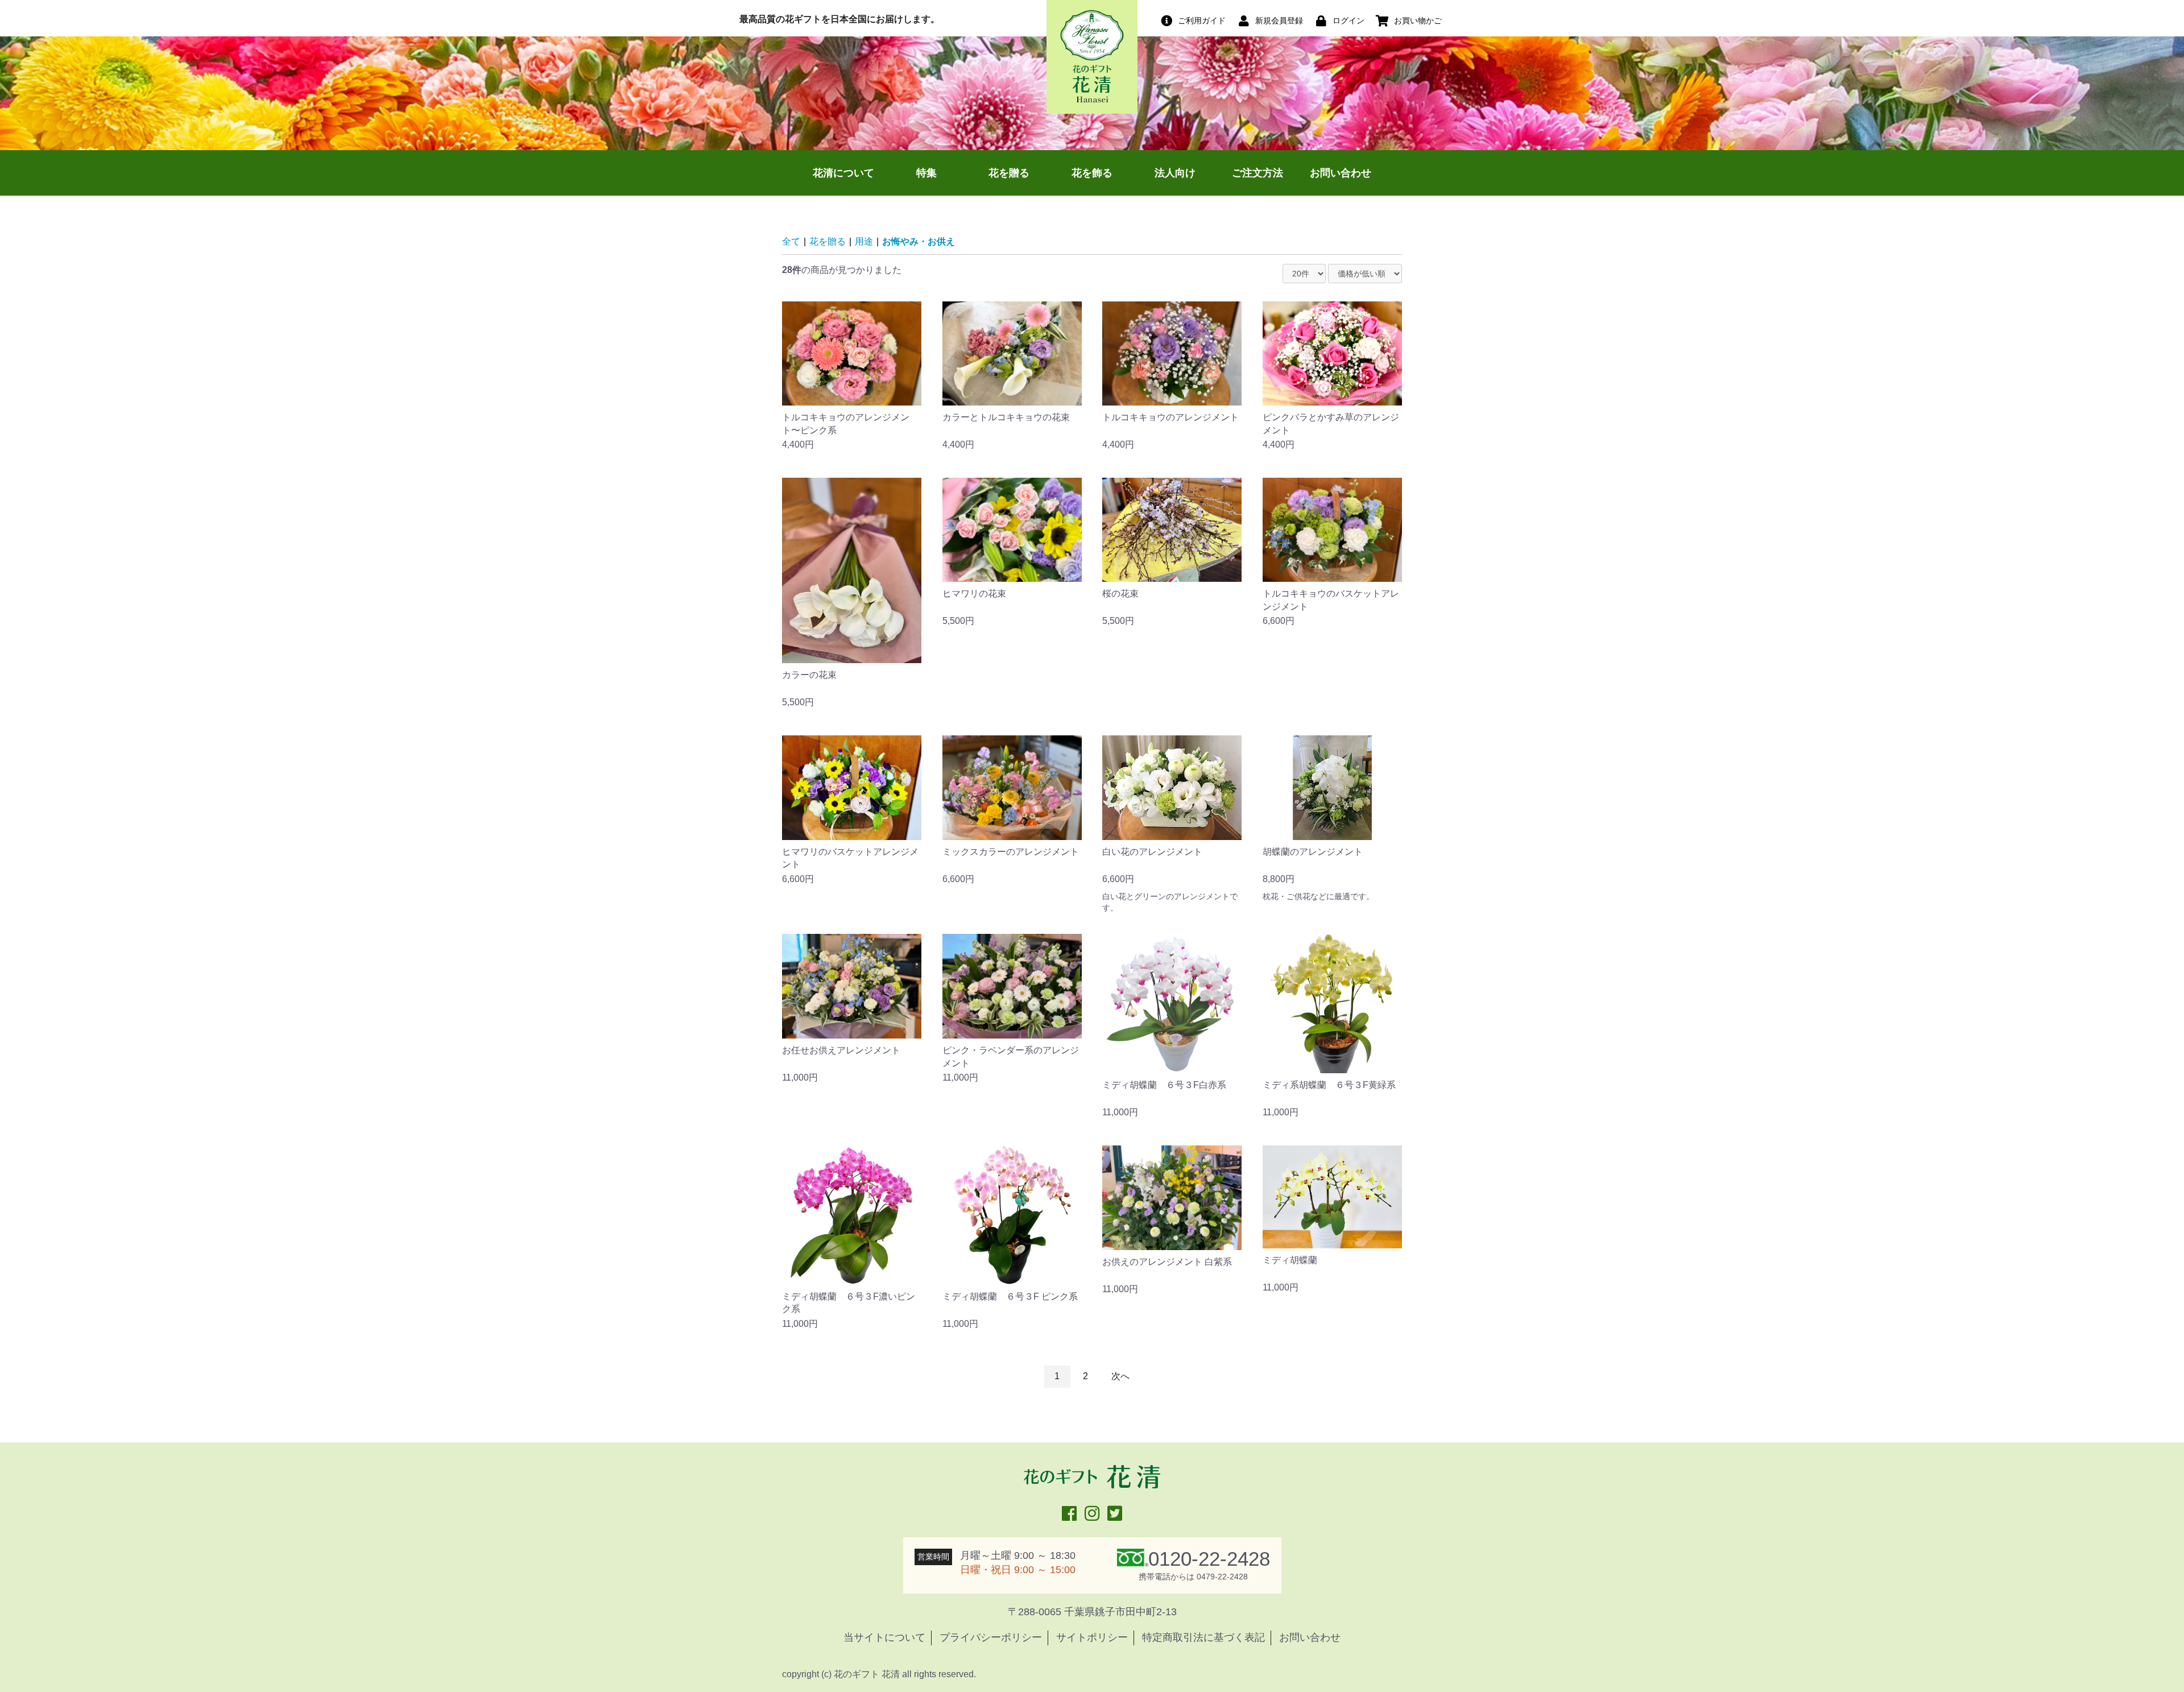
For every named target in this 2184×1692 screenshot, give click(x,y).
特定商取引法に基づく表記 (1203, 1637)
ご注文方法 (1258, 173)
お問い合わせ (1341, 173)
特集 (926, 173)
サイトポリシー (1092, 1637)
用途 (864, 241)
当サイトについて (884, 1637)
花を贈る (1009, 173)
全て (791, 241)
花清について (843, 173)
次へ (1120, 1376)
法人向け (1175, 173)
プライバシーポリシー (991, 1637)
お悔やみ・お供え (919, 241)
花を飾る (1092, 173)
